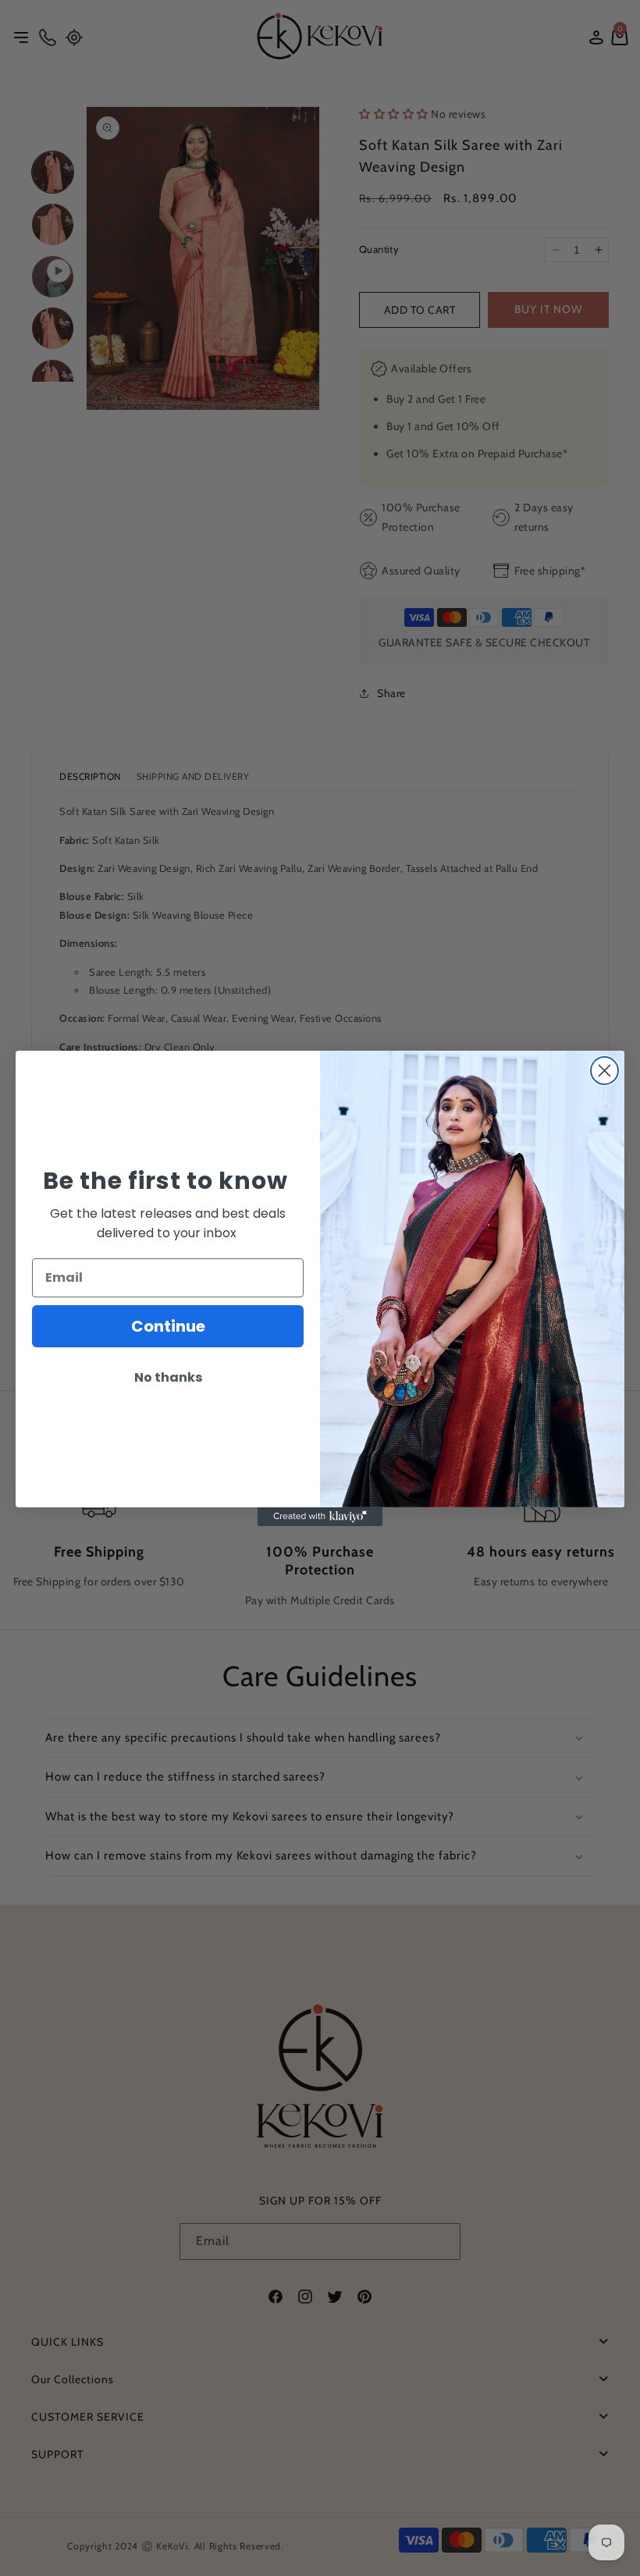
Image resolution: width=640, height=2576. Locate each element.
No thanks (168, 1377)
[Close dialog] (604, 1071)
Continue (168, 1326)
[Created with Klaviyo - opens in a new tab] (320, 1517)
